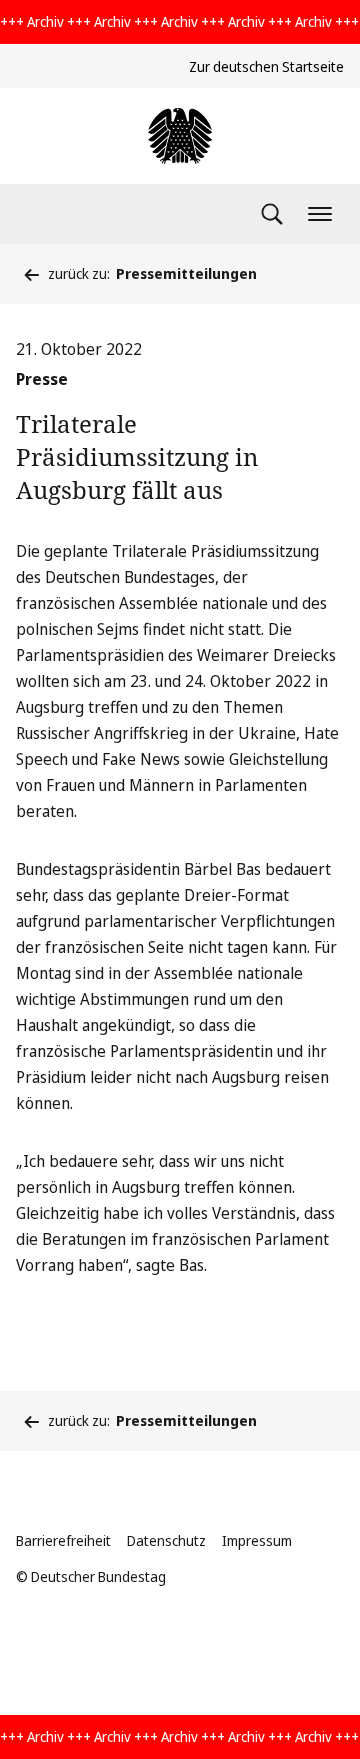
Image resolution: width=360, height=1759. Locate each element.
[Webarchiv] (180, 136)
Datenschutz (166, 1540)
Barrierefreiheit (63, 1540)
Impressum (257, 1540)
